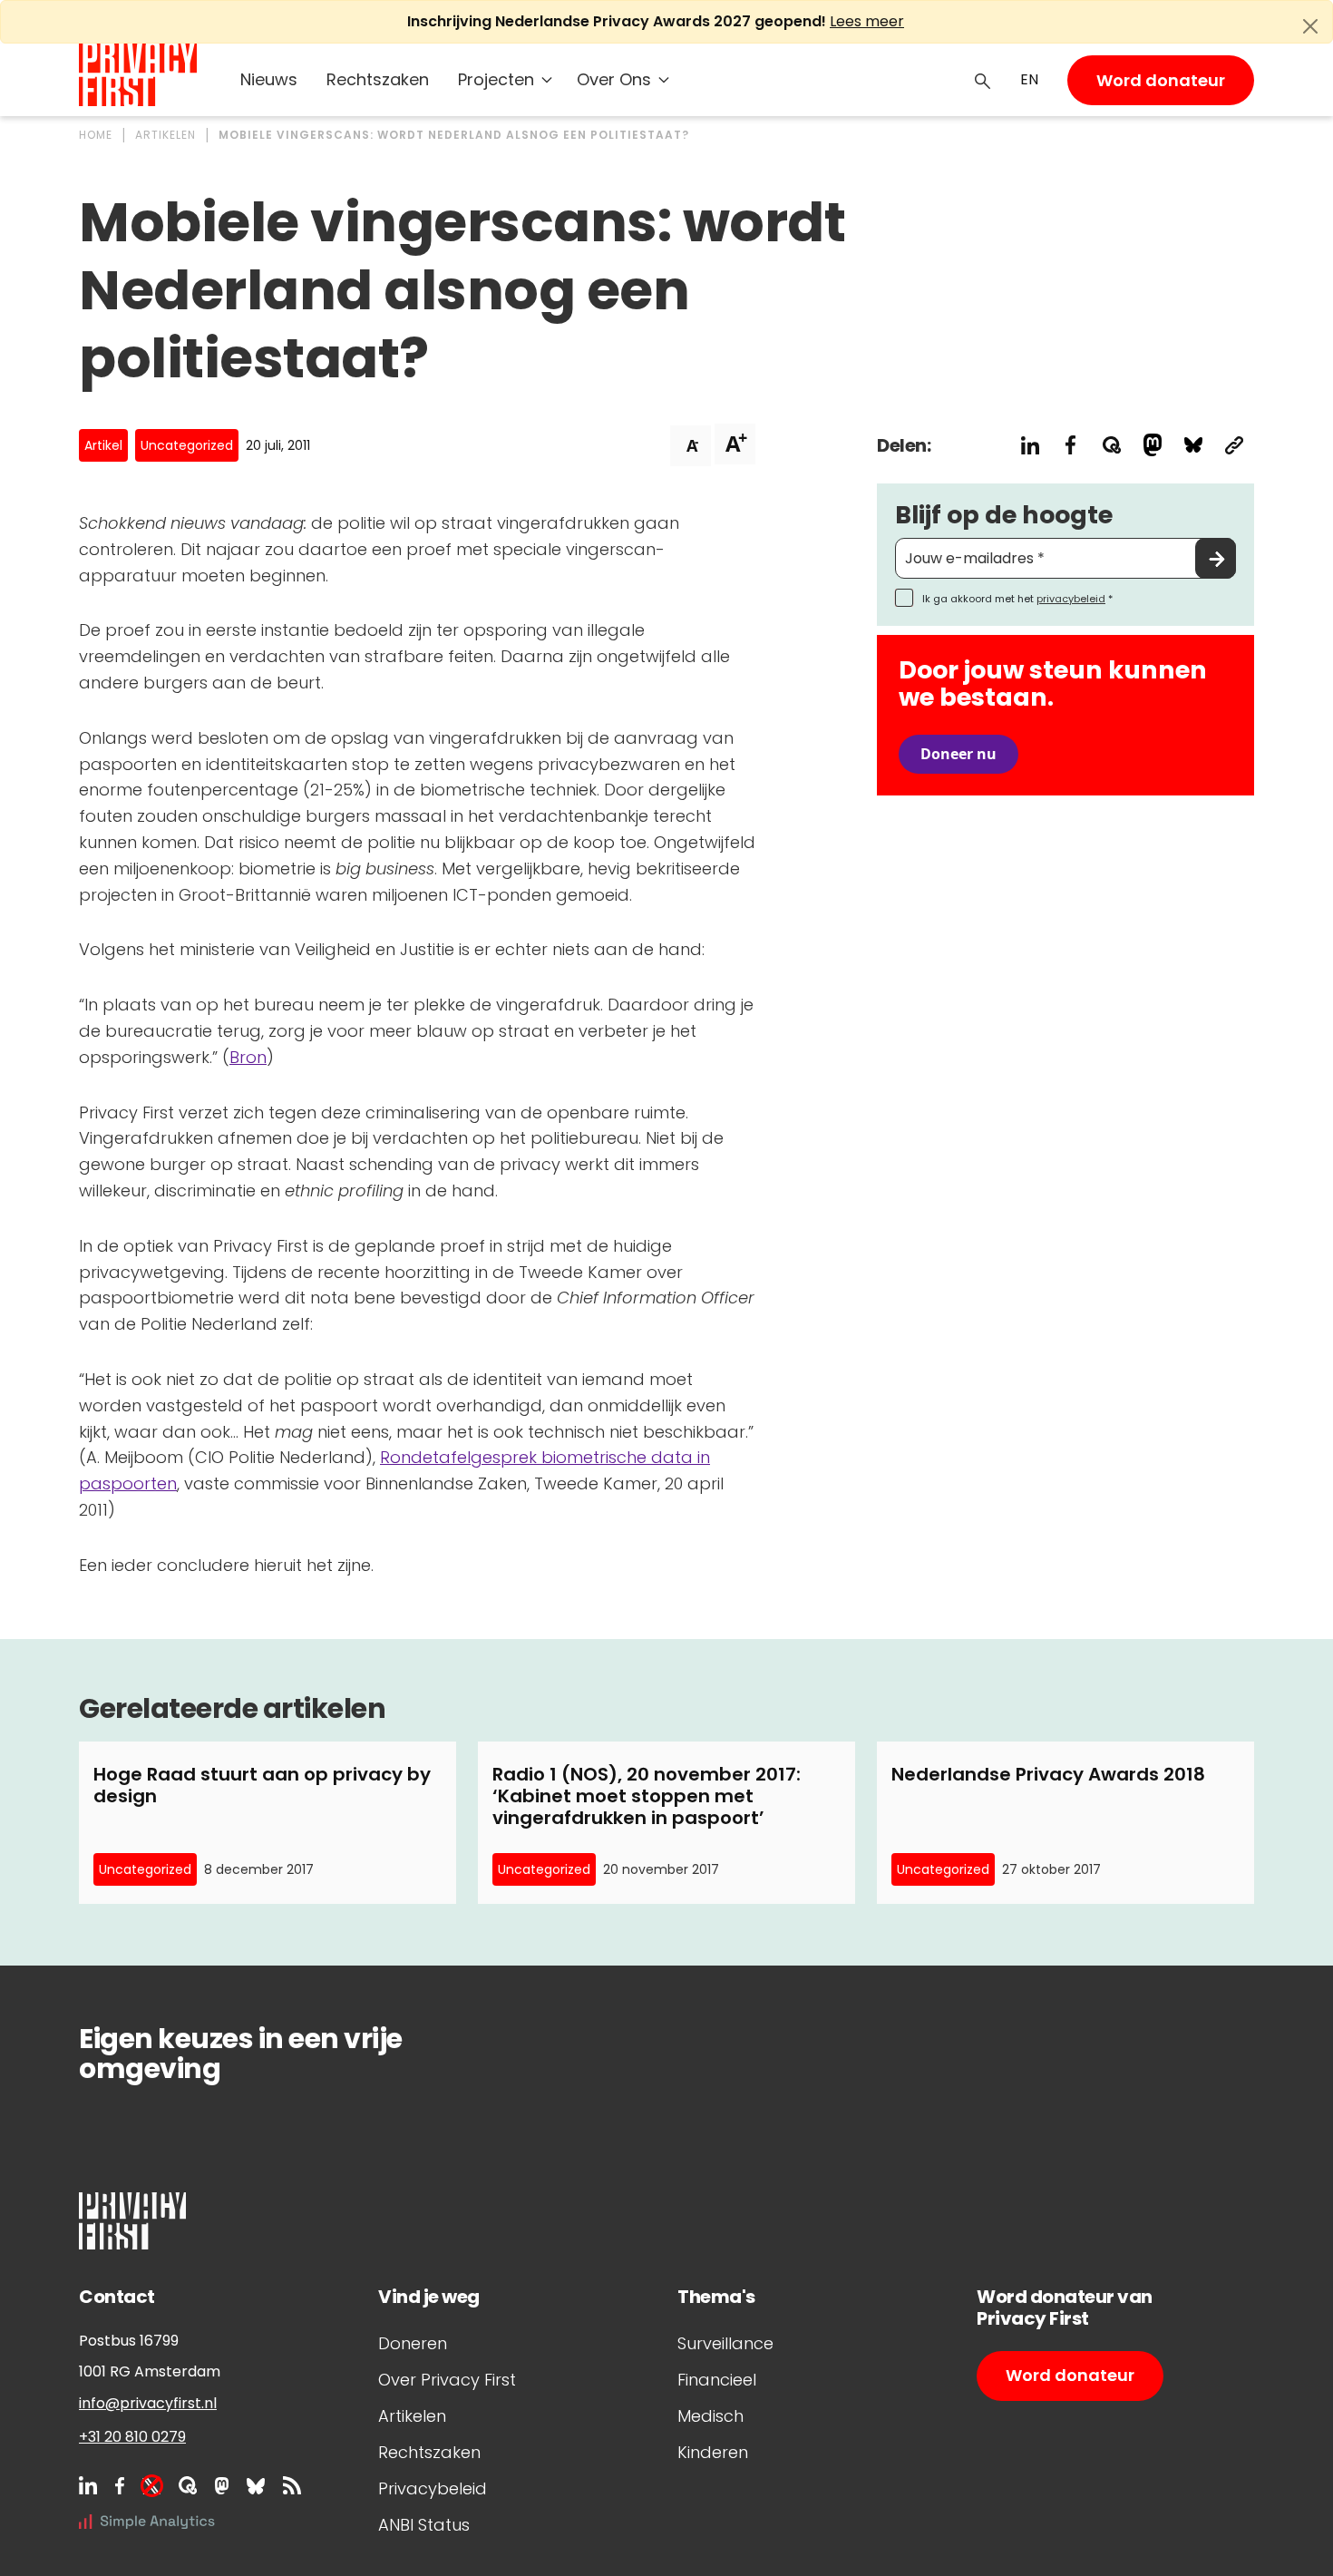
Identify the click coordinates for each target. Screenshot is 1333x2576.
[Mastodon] (222, 2485)
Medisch (710, 2416)
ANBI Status (424, 2525)
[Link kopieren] (1234, 445)
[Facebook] (120, 2485)
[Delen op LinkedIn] (1030, 445)
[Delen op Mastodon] (1152, 445)
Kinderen (713, 2452)
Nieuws (269, 79)
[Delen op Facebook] (1070, 445)
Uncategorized (187, 445)
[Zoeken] (983, 80)
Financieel (717, 2380)
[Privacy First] (138, 75)
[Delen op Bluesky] (1193, 445)
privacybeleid (1071, 599)
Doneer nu (958, 754)
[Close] (1310, 26)
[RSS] (292, 2485)
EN (1029, 79)
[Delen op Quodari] (1111, 445)
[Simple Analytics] (147, 2521)
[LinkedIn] (88, 2485)
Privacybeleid (433, 2488)
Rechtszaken (378, 79)
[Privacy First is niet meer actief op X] (151, 2485)
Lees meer (867, 21)
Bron (248, 1057)
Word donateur (1161, 80)
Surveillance (725, 2343)
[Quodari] (188, 2485)
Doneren (413, 2343)
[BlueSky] (256, 2485)
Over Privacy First (447, 2380)
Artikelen (412, 2416)
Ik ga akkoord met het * (1017, 599)
